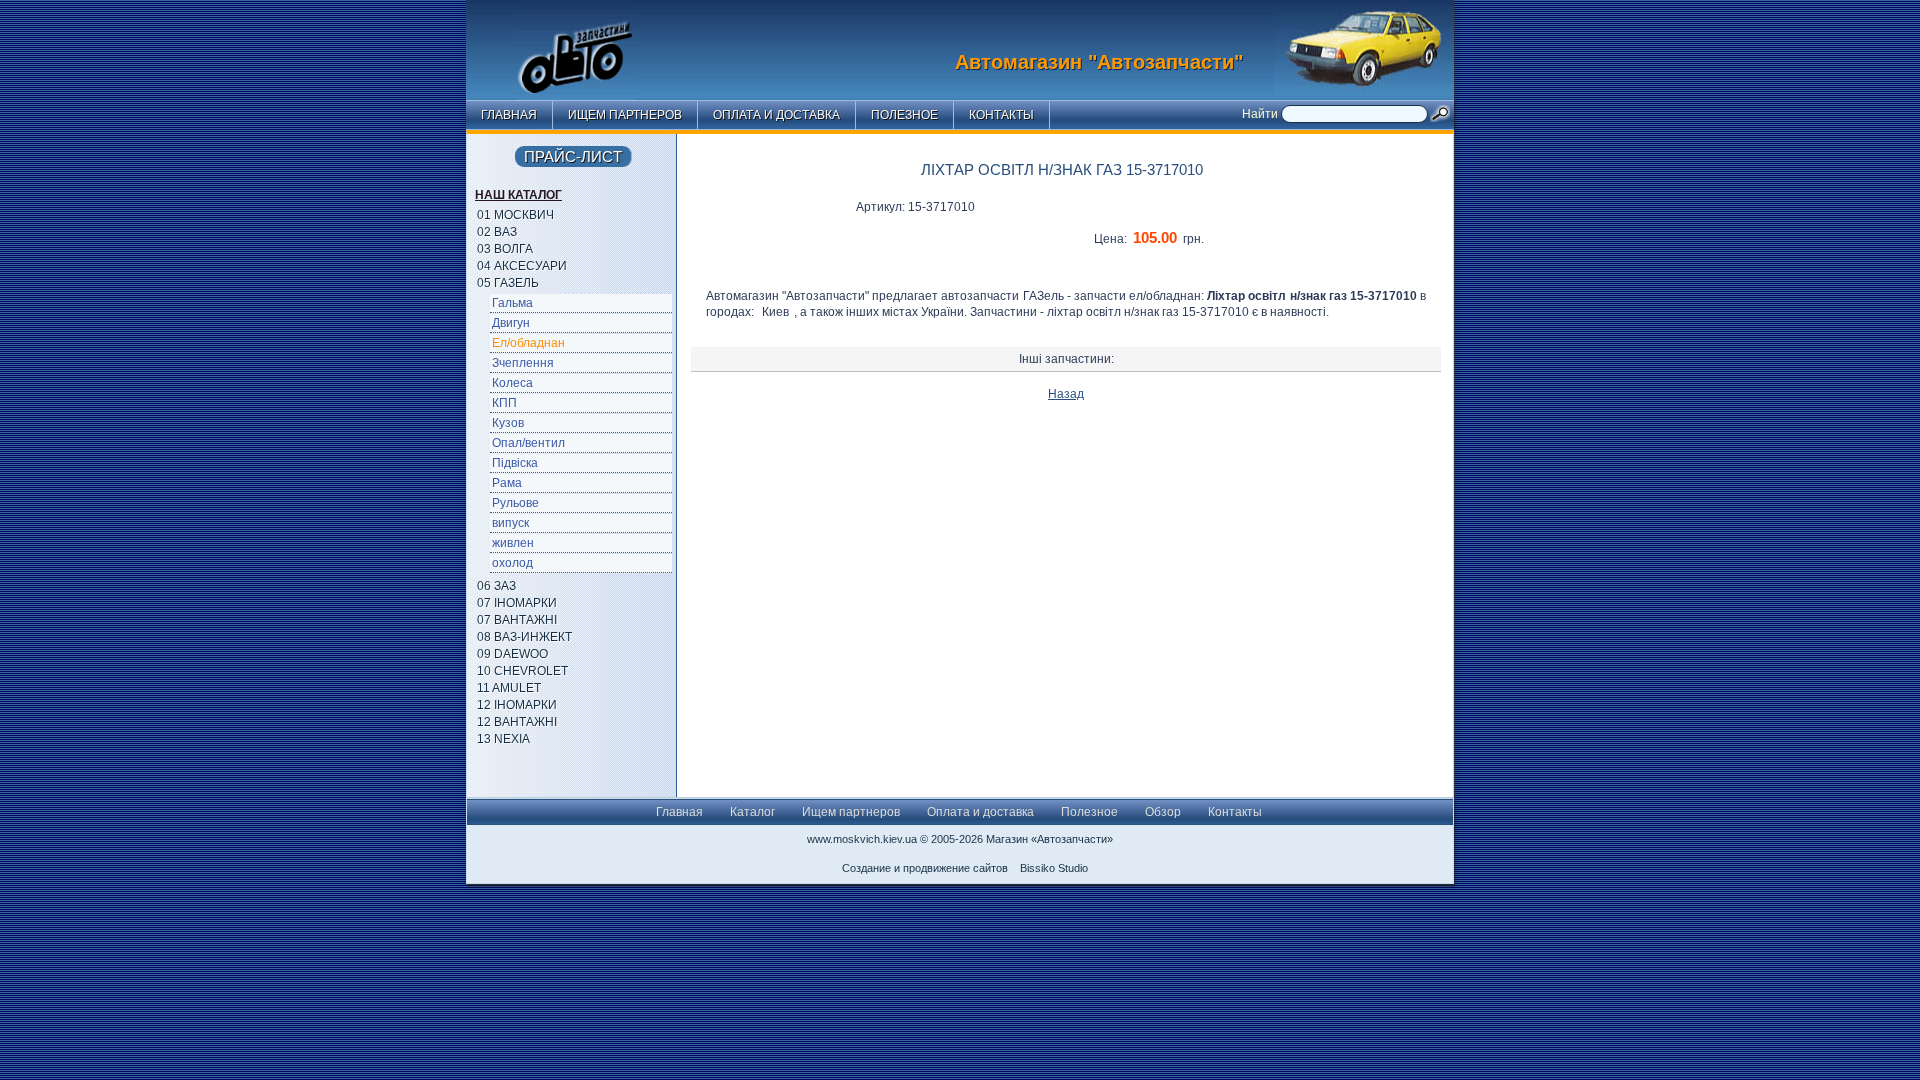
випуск (510, 523)
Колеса (512, 383)
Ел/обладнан (528, 343)
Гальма (512, 303)
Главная (509, 115)
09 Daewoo (512, 654)
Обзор (1163, 812)
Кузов (508, 423)
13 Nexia (503, 739)
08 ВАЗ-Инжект (524, 637)
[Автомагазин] (591, 45)
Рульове (515, 503)
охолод (512, 563)
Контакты (1001, 115)
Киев (775, 312)
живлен (513, 543)
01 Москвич (515, 215)
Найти (1261, 114)
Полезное (904, 115)
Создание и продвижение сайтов (925, 868)
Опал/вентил (528, 443)
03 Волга (505, 249)
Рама (507, 483)
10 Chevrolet (522, 671)
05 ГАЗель (508, 283)
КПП (504, 403)
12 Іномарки (517, 705)
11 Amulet (509, 688)
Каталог (752, 812)
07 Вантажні (517, 620)
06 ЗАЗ (496, 586)
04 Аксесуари (522, 266)
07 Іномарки (517, 603)
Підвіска (515, 463)
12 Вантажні (517, 722)
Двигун (511, 323)
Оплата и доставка (776, 115)
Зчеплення (523, 363)
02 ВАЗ (497, 232)
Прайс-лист (573, 156)
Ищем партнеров (625, 115)
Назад (1066, 394)
